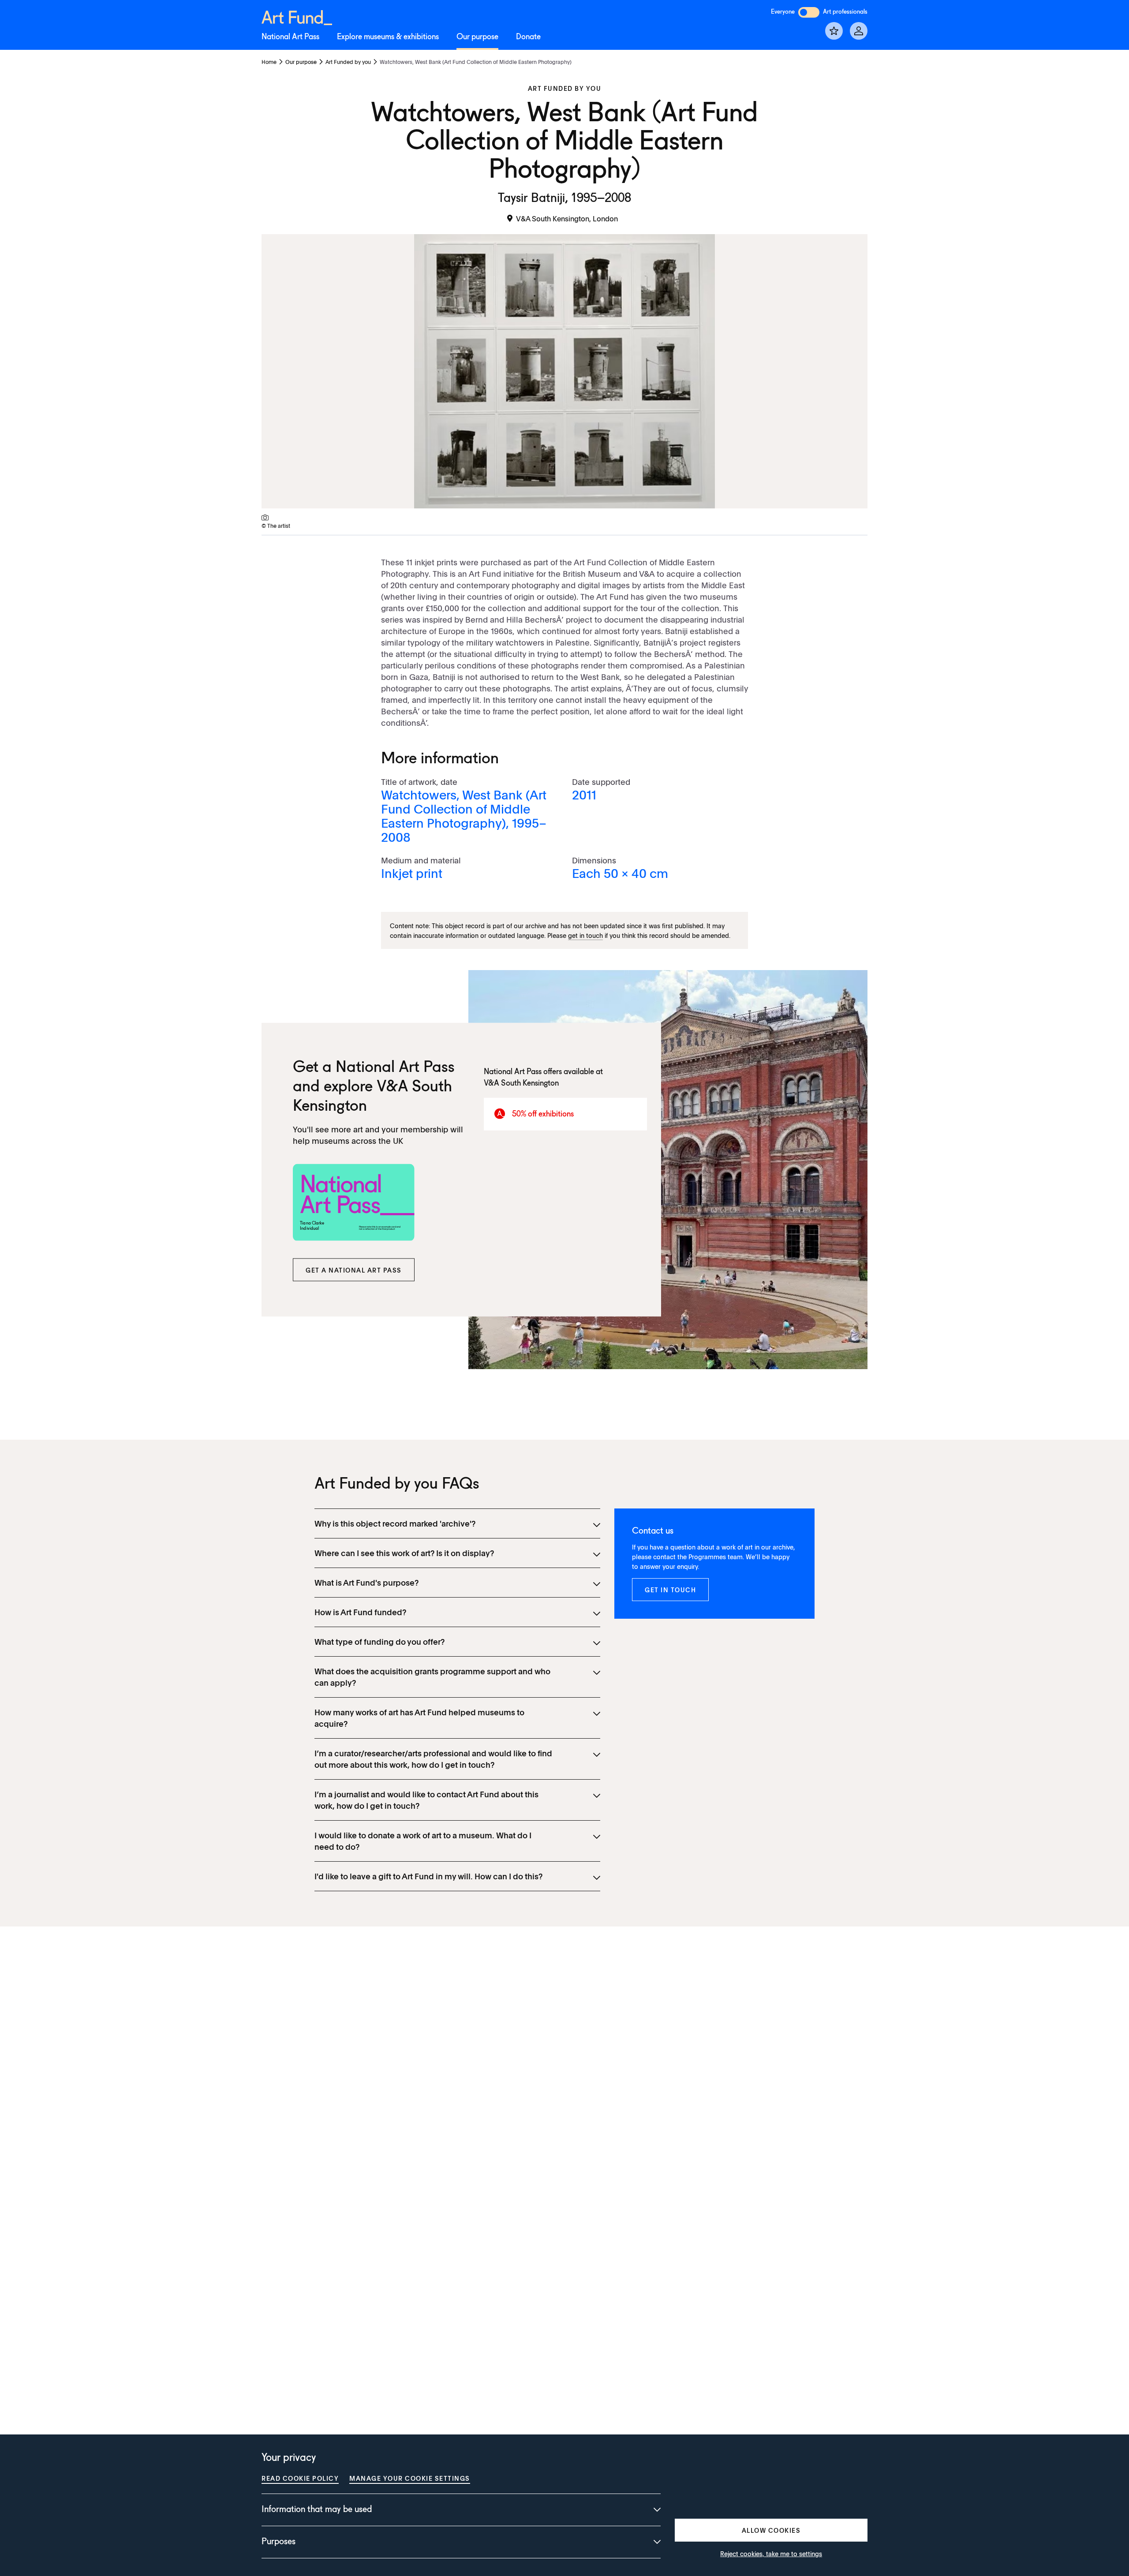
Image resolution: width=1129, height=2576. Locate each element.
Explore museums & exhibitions (388, 37)
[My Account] (859, 31)
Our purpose (477, 37)
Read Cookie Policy (300, 2478)
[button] (354, 1270)
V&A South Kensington (521, 1083)
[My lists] (834, 31)
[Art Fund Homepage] (297, 16)
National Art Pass (290, 37)
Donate (528, 37)
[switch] (809, 12)
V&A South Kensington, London (567, 218)
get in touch (585, 935)
